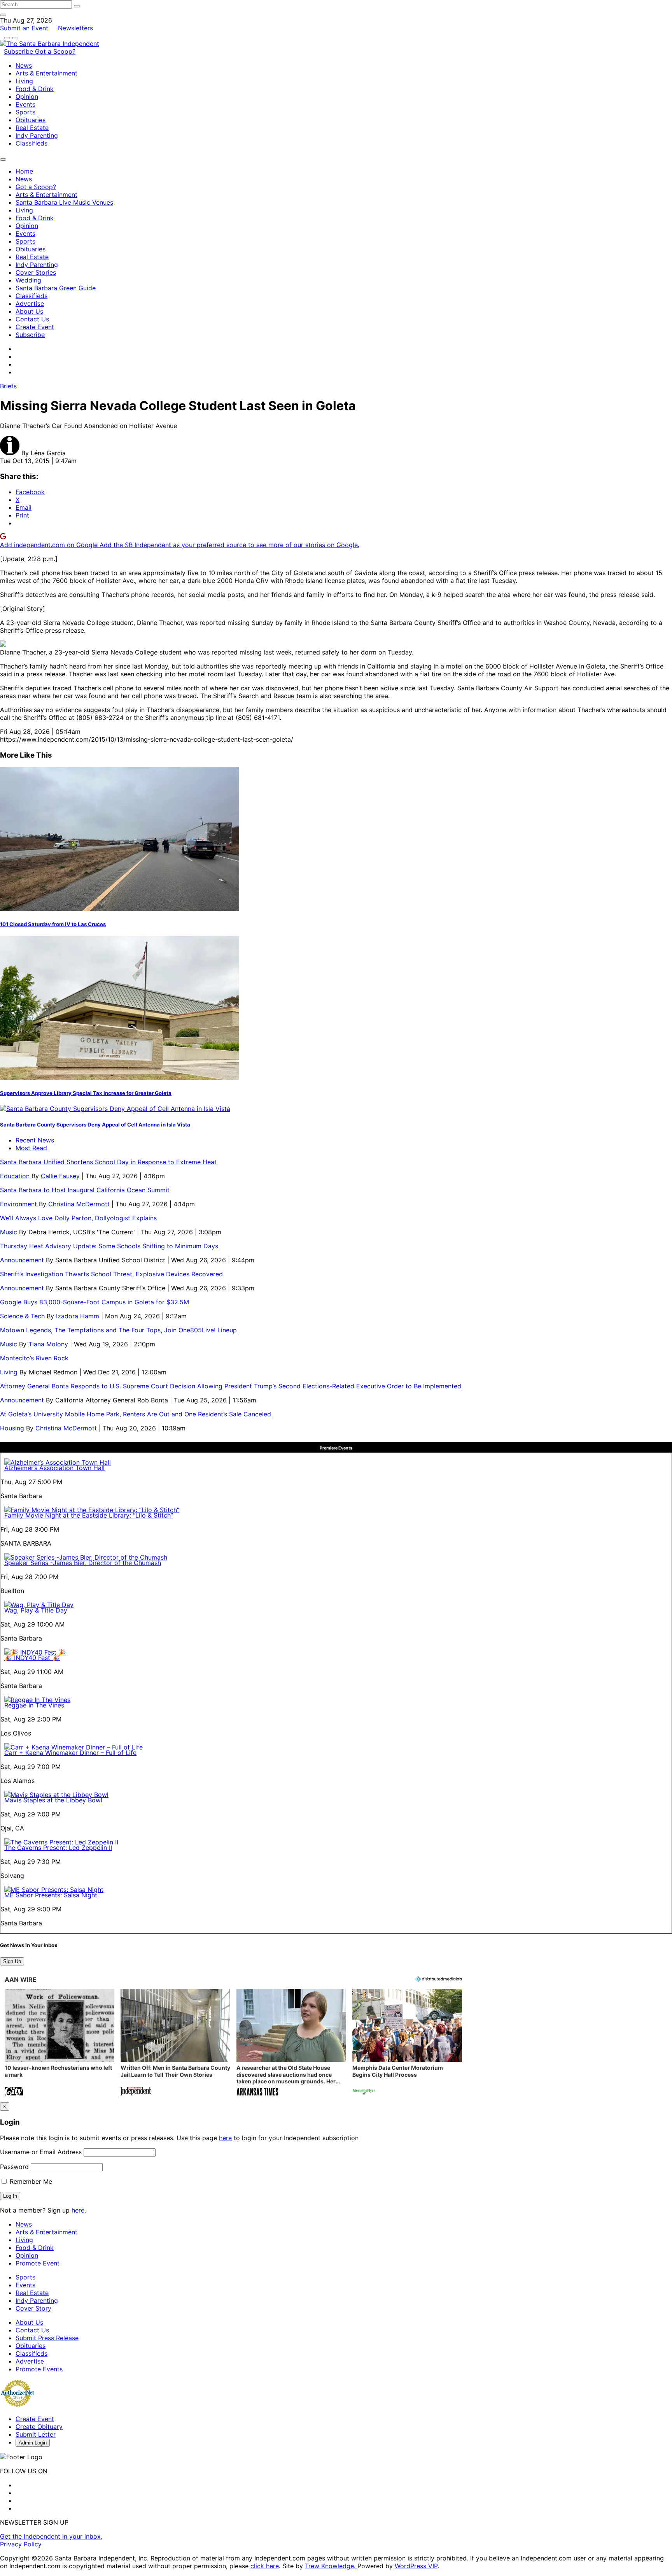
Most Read (31, 1148)
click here (265, 2566)
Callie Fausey (60, 1176)
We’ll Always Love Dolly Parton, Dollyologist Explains (78, 1218)
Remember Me (30, 2181)
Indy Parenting (37, 135)
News (24, 65)
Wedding (28, 280)
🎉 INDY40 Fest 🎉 (32, 1658)
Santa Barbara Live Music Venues (64, 202)
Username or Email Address (41, 2152)
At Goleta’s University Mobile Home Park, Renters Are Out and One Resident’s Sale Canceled (136, 1414)
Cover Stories (36, 272)
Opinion (27, 97)
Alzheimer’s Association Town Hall (54, 1468)
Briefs (8, 386)
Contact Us (32, 319)
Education (16, 1176)
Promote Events (39, 2369)
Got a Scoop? (55, 51)
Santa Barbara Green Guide (56, 288)
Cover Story (33, 2308)
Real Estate (32, 128)
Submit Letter (36, 2434)
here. (79, 2210)
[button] (59, 2043)
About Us (29, 311)
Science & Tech (23, 1316)
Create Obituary (39, 2427)
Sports (25, 112)
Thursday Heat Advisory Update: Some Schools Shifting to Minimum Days (109, 1246)
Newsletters (75, 28)
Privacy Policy (21, 2544)
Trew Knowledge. (331, 2566)
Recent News (35, 1140)
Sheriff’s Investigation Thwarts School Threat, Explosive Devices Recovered (111, 1274)
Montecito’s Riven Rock (34, 1358)
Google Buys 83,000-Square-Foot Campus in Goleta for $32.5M (94, 1302)
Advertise (30, 304)
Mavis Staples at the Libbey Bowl (53, 1800)
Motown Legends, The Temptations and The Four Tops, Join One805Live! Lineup (118, 1330)
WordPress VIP (416, 2566)
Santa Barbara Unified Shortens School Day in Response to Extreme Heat (108, 1162)
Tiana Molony (48, 1344)
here (225, 2138)
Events (25, 104)
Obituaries (31, 120)
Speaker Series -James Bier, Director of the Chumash (83, 1563)
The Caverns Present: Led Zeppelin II (58, 1848)
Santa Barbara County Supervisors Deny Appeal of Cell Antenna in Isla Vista (95, 1125)
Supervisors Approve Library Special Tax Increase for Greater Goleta (86, 1093)
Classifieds (31, 143)
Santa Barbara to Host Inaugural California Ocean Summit (85, 1190)
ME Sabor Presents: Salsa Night (51, 1895)
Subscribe (19, 51)
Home (24, 171)
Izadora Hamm (78, 1316)
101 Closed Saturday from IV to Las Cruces (53, 924)
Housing (13, 1428)
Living (24, 81)
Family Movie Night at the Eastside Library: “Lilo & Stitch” (89, 1515)
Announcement (23, 1260)
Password (14, 2167)
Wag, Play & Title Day (36, 1610)
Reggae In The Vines (34, 1705)
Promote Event (38, 2263)
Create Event (35, 327)
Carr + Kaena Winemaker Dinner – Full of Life (70, 1753)
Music (10, 1232)
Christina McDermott (79, 1204)
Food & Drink (35, 89)
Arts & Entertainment (46, 73)
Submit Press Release (47, 2338)
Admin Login (33, 2443)
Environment (19, 1204)
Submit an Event (24, 28)
